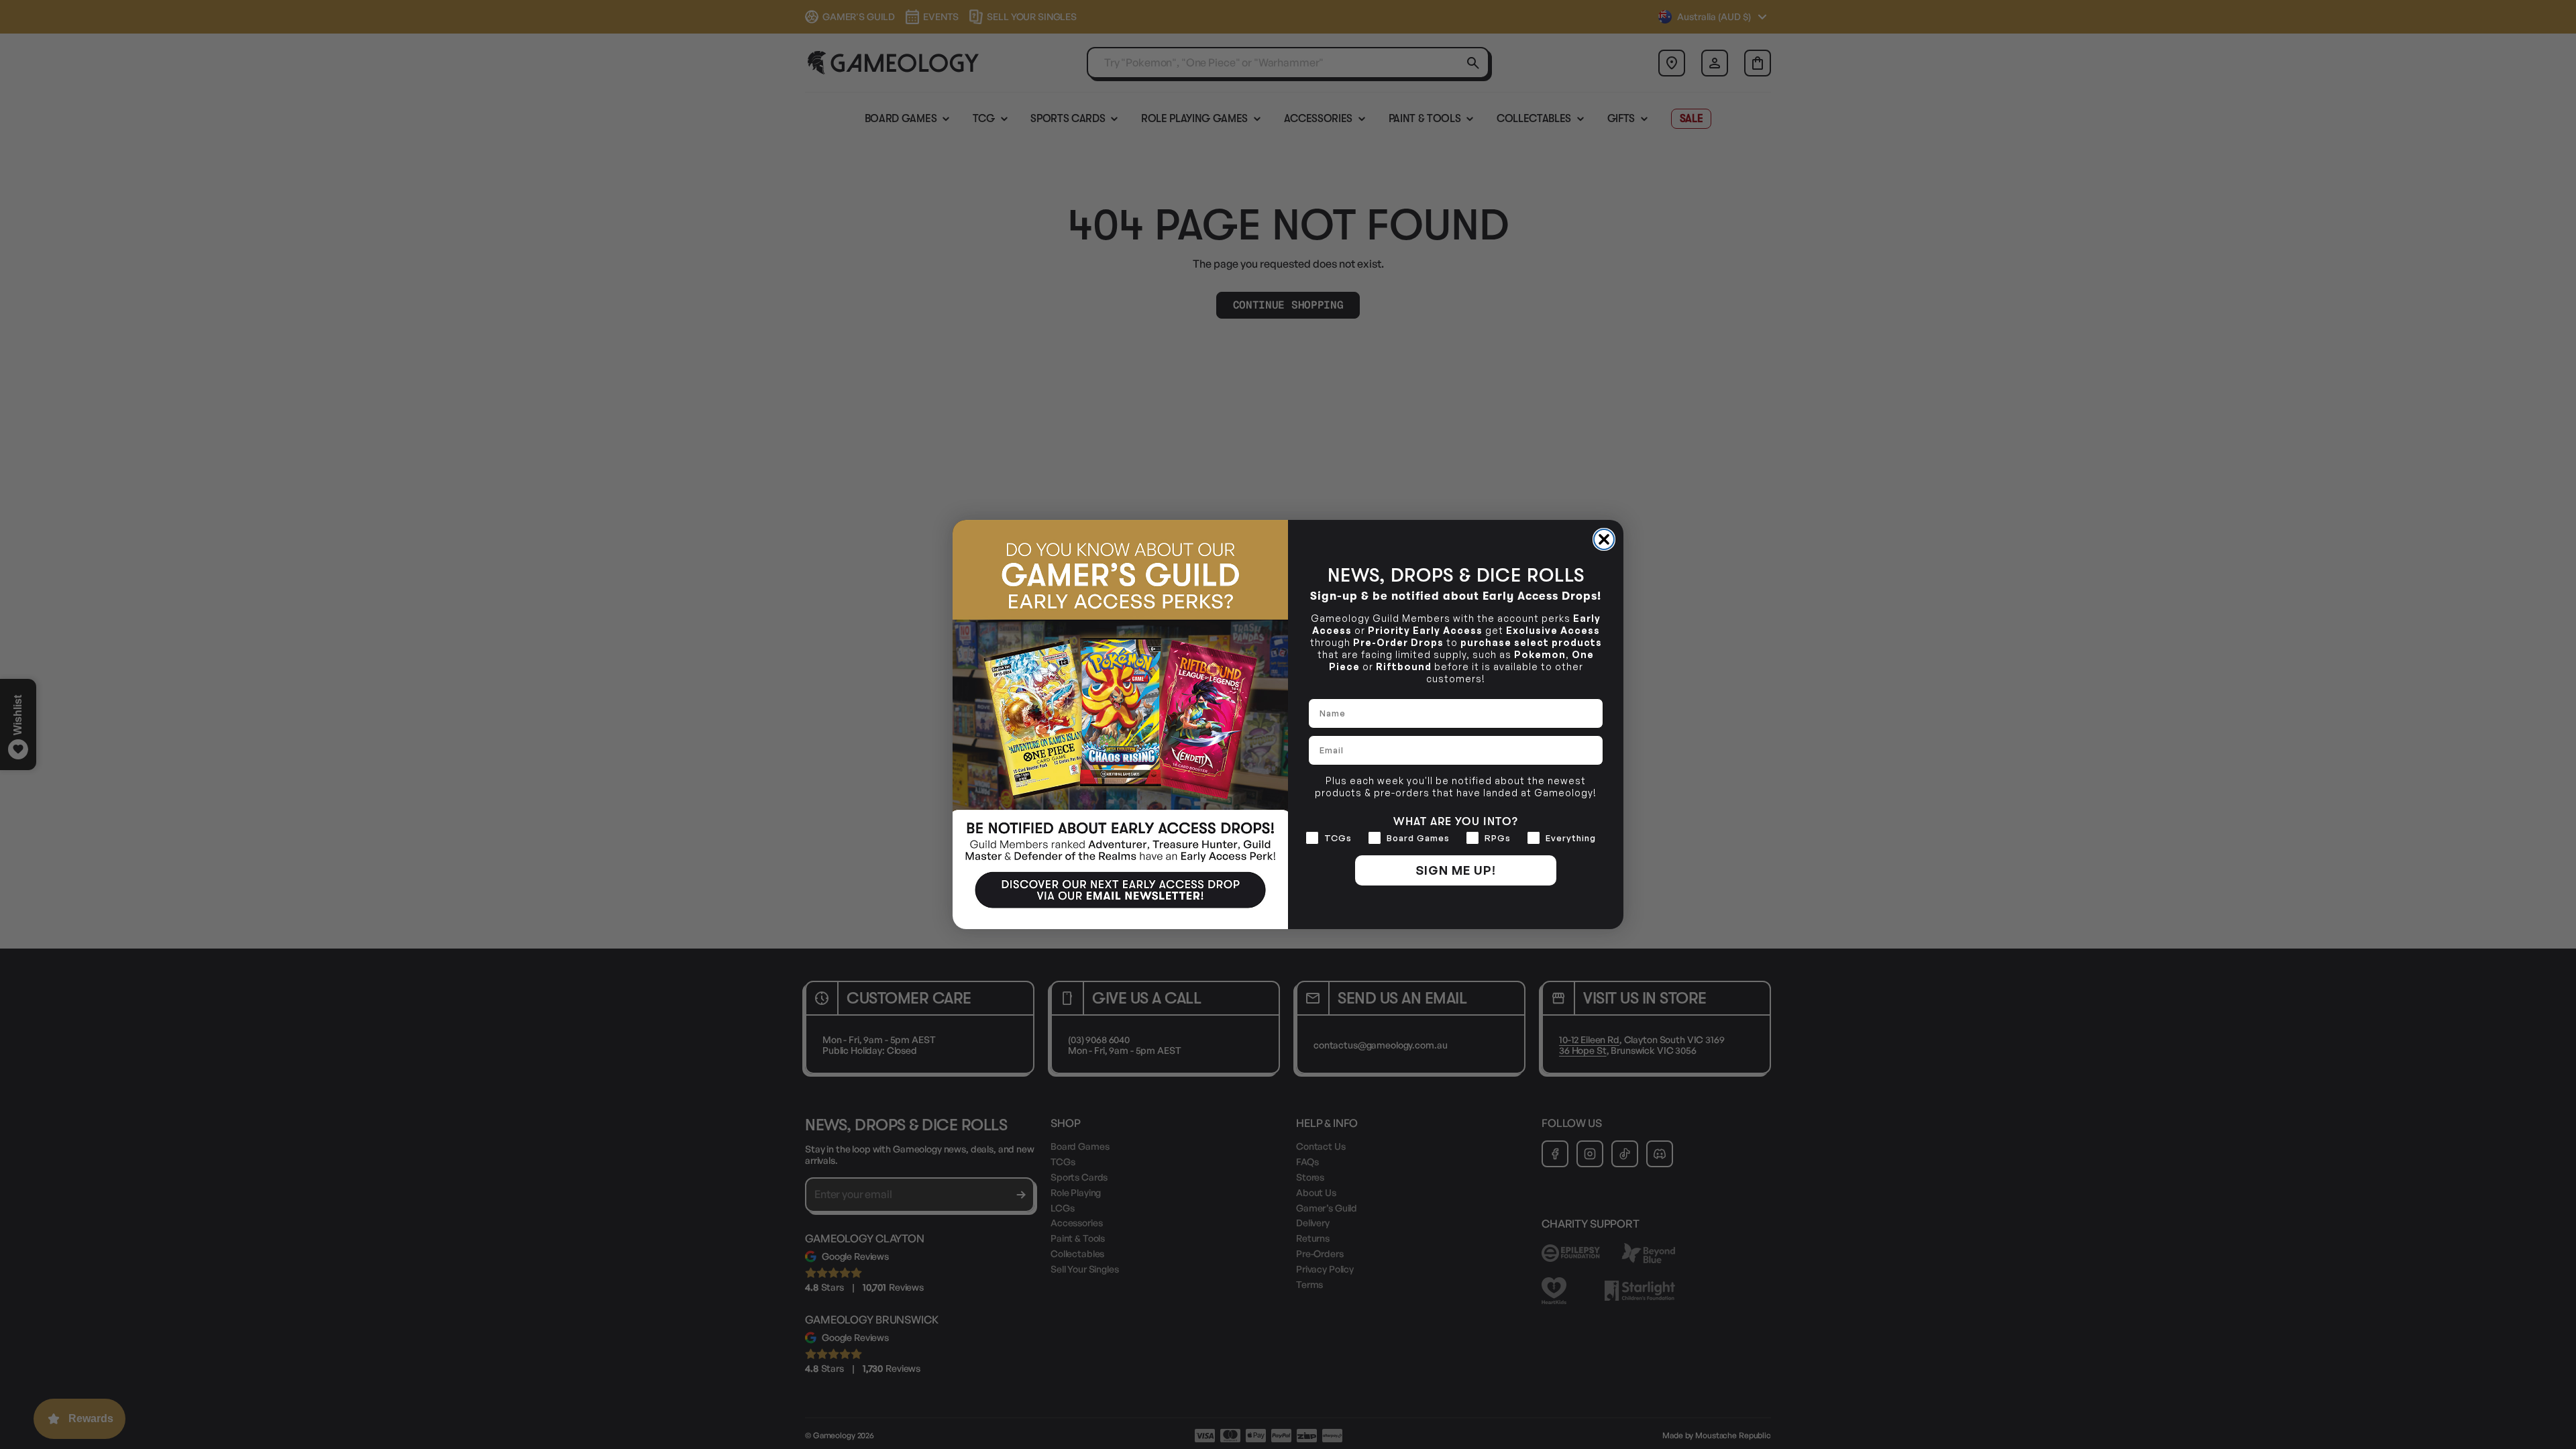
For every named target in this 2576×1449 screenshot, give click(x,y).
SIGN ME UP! (1456, 870)
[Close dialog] (1604, 539)
